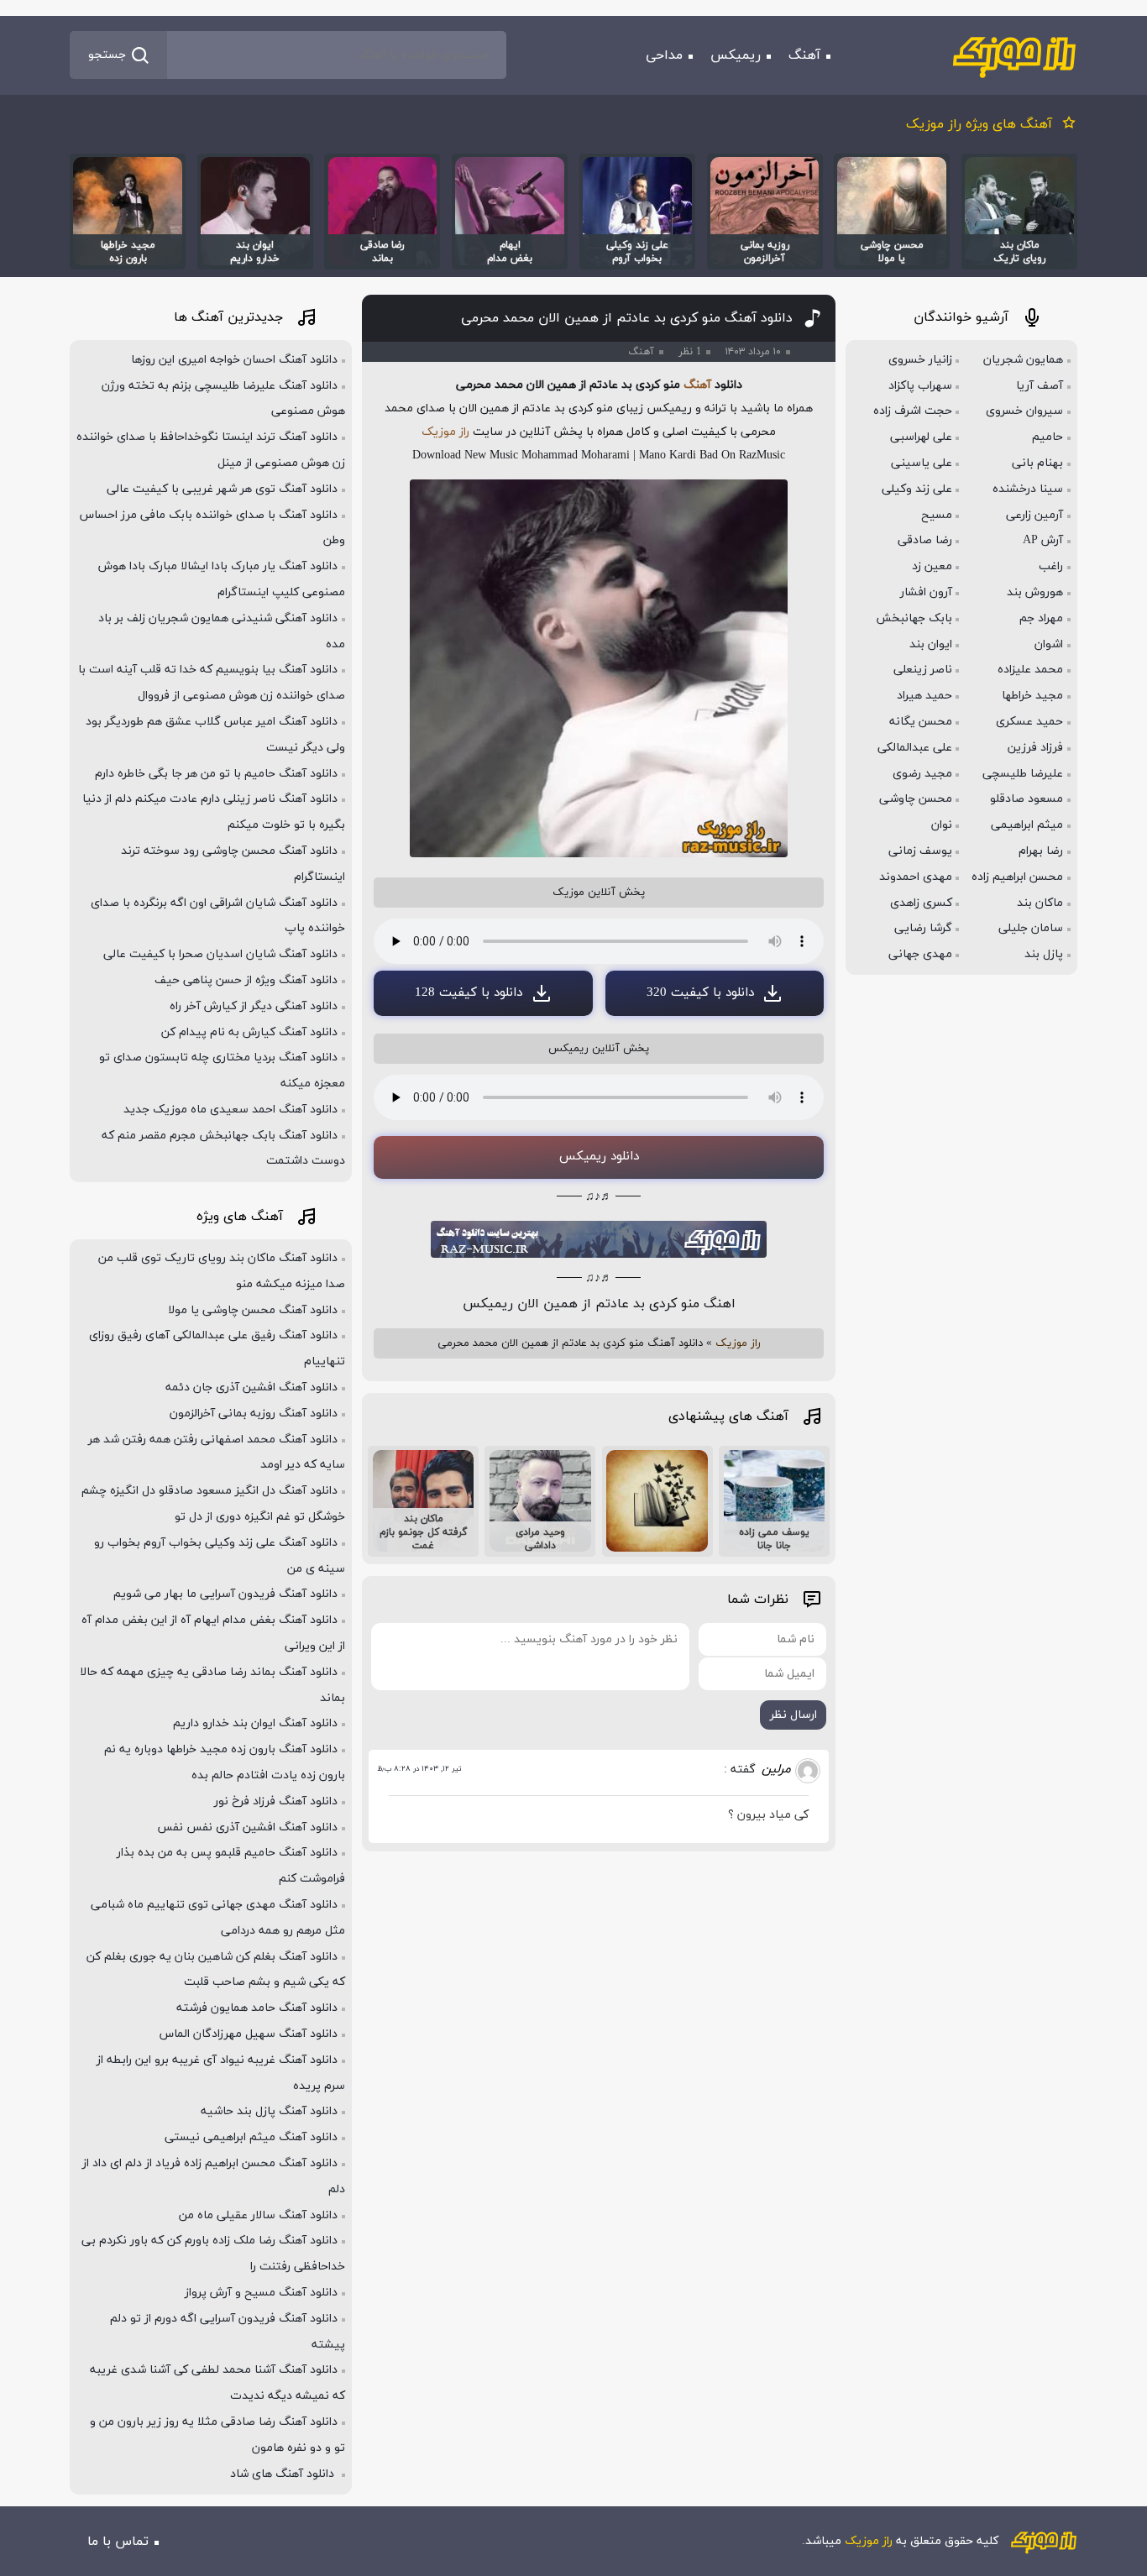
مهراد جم (1041, 618)
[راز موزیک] (1014, 55)
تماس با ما (118, 2542)
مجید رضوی (922, 774)
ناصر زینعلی (923, 670)
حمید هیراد (924, 696)
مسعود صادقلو (1027, 799)
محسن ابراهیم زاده (1017, 877)
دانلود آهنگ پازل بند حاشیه (269, 2111)
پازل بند (1044, 954)
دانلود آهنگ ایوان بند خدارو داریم (255, 1723)
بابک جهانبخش (914, 618)
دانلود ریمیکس (599, 1157)
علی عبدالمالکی (915, 748)
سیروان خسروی (1024, 411)
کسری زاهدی (921, 903)
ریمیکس (736, 55)
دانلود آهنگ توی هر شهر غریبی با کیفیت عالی (222, 489)
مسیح (937, 515)
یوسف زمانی (920, 851)
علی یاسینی (922, 463)
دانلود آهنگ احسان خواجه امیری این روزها (234, 360)
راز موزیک (445, 432)
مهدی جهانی (920, 954)
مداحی (664, 55)
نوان (942, 825)
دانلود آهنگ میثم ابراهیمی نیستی (251, 2137)
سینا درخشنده (1028, 489)
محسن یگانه (921, 722)
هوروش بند (1035, 592)
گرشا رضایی (923, 928)
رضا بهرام (1041, 851)
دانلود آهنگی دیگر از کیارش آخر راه (254, 1006)
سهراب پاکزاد (920, 386)
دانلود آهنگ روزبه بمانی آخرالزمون (254, 1414)
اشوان (1049, 644)
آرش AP (1043, 540)
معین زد (932, 566)
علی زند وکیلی (917, 489)
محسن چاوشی (916, 799)
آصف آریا (1040, 386)
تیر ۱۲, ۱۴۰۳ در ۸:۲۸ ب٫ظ (419, 1769)
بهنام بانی (1037, 463)
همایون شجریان (1023, 360)
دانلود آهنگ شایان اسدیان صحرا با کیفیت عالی (220, 954)
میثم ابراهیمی (1027, 825)
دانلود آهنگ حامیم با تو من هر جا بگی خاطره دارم (216, 774)
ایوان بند (931, 644)
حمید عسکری (1029, 722)
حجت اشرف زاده (913, 411)
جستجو (107, 55)
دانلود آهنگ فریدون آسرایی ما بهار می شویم (225, 1594)
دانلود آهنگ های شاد (284, 2474)
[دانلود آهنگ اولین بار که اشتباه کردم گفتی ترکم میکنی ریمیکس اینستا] (657, 1501)
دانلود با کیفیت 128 (469, 993)
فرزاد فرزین (1035, 748)
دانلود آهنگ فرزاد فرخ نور (276, 1801)
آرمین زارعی (1034, 515)
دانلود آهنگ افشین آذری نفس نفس (247, 1827)
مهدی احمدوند (916, 877)
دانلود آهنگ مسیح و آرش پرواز (261, 2293)
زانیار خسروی (920, 360)
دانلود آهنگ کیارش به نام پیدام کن (249, 1032)
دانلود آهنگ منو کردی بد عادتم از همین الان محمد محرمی (627, 318)
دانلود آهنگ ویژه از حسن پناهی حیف (246, 980)
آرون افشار (926, 592)
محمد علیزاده (1030, 670)
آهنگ (804, 55)
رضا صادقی (925, 540)
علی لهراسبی (921, 437)
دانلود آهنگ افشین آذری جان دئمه (251, 1387)
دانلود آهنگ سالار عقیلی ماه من (258, 2215)
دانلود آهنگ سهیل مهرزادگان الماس (249, 2034)
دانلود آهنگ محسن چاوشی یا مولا (253, 1310)
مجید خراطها (1032, 696)
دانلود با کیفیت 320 (700, 993)
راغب (1051, 566)
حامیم (1047, 437)
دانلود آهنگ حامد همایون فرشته (257, 2008)
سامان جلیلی (1031, 928)
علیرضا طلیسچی (1023, 774)
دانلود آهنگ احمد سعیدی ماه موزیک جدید (230, 1110)
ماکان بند (1040, 903)
